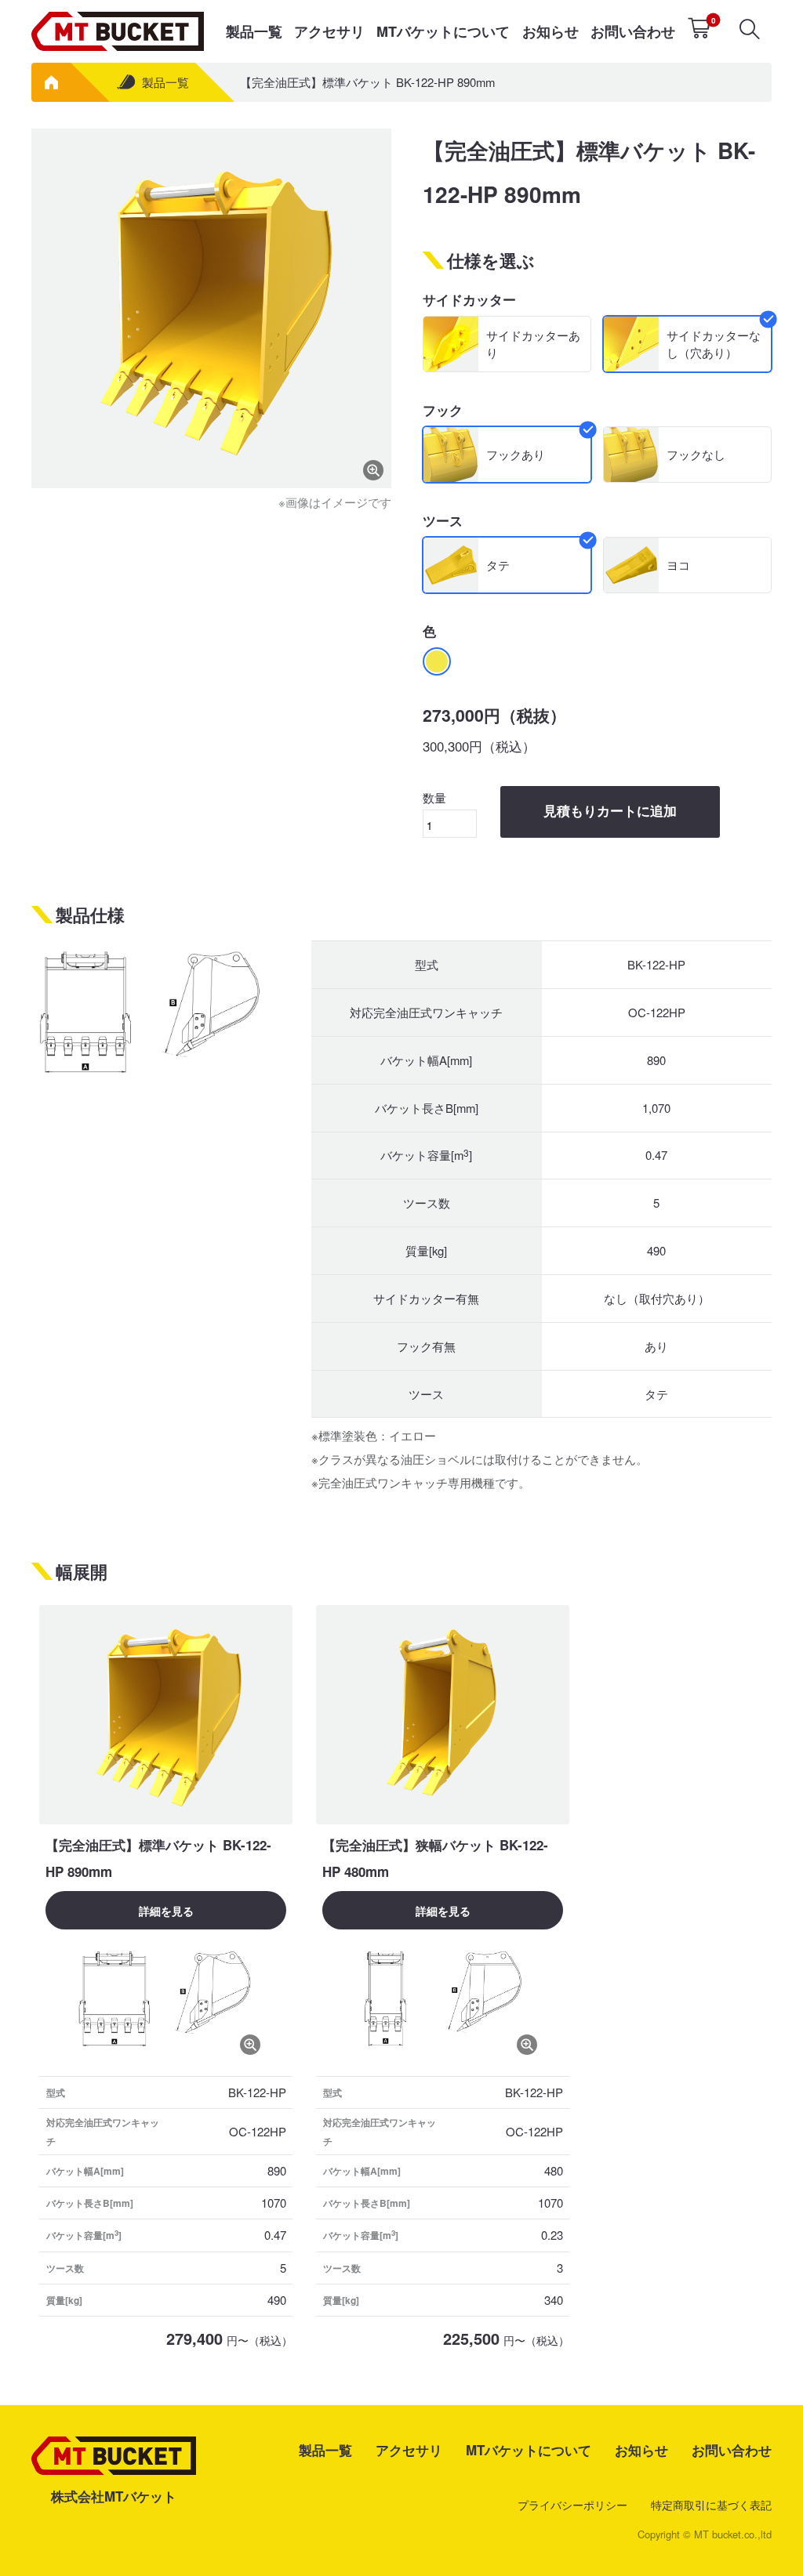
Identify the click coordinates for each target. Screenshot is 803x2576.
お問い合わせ (633, 31)
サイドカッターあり (533, 344)
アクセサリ (329, 31)
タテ (498, 565)
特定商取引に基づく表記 (711, 2505)
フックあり (516, 454)
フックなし (696, 454)
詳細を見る (166, 1911)
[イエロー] (437, 661)
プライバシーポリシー (572, 2505)
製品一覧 (254, 31)
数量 (434, 797)
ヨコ (678, 565)
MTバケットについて (443, 31)
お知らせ (550, 31)
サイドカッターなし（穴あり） (714, 344)
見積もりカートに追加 (610, 812)
